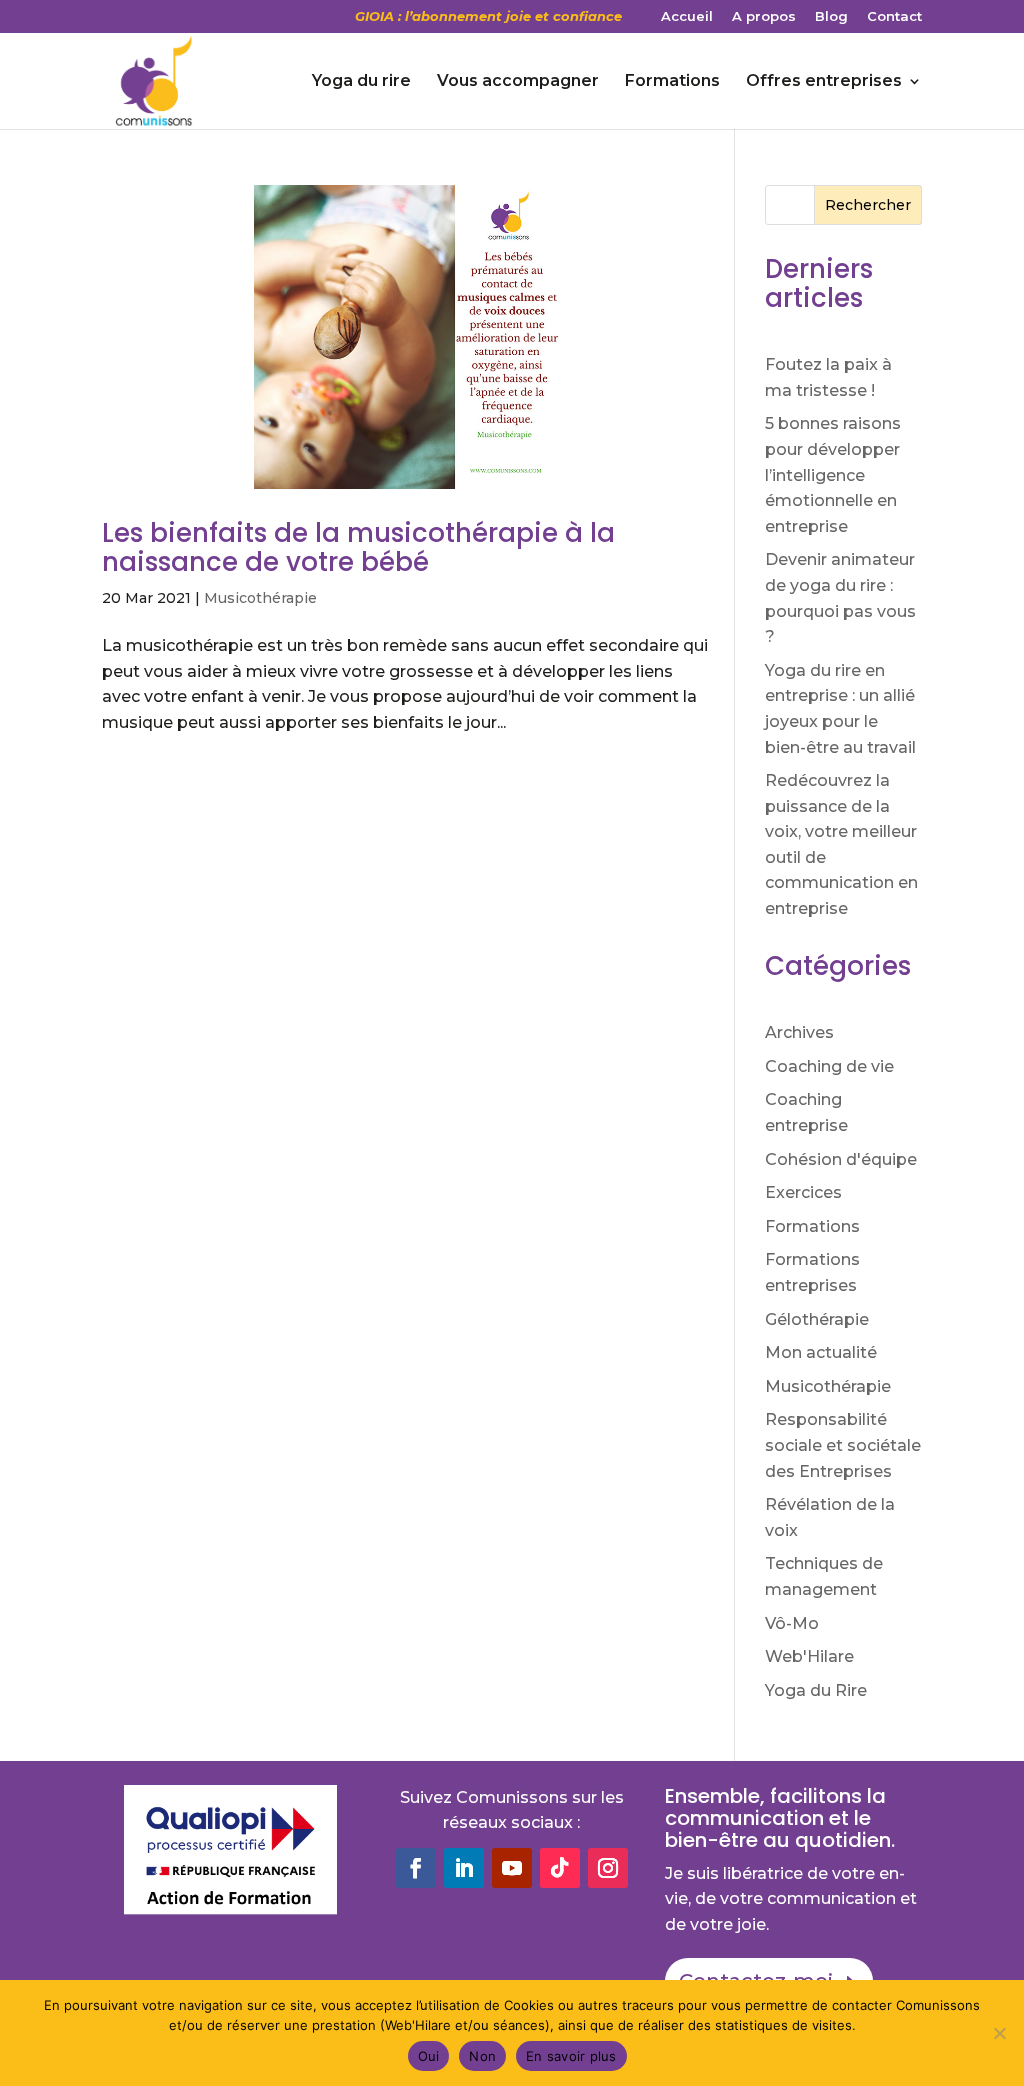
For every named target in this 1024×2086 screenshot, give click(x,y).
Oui (429, 2056)
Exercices (803, 1192)
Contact (894, 17)
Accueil (687, 17)
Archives (799, 1032)
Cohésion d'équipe (841, 1159)
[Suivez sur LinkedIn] (464, 1868)
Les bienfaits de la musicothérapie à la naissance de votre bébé (358, 547)
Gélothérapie (817, 1319)
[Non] (999, 2033)
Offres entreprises (824, 82)
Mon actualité (821, 1352)
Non (482, 2056)
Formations (672, 82)
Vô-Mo (792, 1623)
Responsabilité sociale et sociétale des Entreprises (843, 1445)
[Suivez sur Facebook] (416, 1868)
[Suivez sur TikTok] (560, 1868)
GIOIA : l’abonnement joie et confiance (488, 17)
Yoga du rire (361, 82)
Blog (831, 17)
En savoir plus (571, 2056)
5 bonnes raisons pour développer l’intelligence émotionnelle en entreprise (833, 474)
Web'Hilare (809, 1656)
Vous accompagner (518, 82)
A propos (764, 17)
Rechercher (868, 205)
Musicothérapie (260, 598)
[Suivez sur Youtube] (512, 1868)
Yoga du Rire (816, 1690)
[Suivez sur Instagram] (608, 1868)
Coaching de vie (829, 1066)
